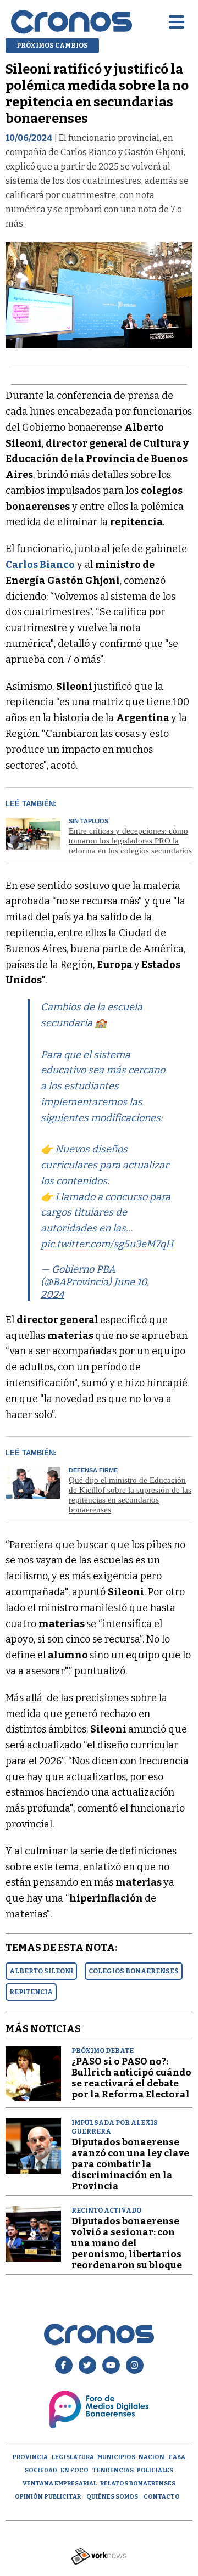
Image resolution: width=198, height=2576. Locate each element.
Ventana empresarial (60, 2484)
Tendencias (113, 2470)
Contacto (162, 2497)
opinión (29, 2497)
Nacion (152, 2457)
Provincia (30, 2457)
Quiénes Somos (112, 2497)
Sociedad (41, 2470)
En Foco (75, 2470)
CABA (177, 2457)
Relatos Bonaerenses (138, 2484)
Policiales (155, 2470)
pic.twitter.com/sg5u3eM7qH (107, 1244)
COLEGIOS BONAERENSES (134, 1971)
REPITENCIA (31, 1992)
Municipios (116, 2457)
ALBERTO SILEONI (41, 1971)
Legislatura (73, 2457)
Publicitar (63, 2497)
